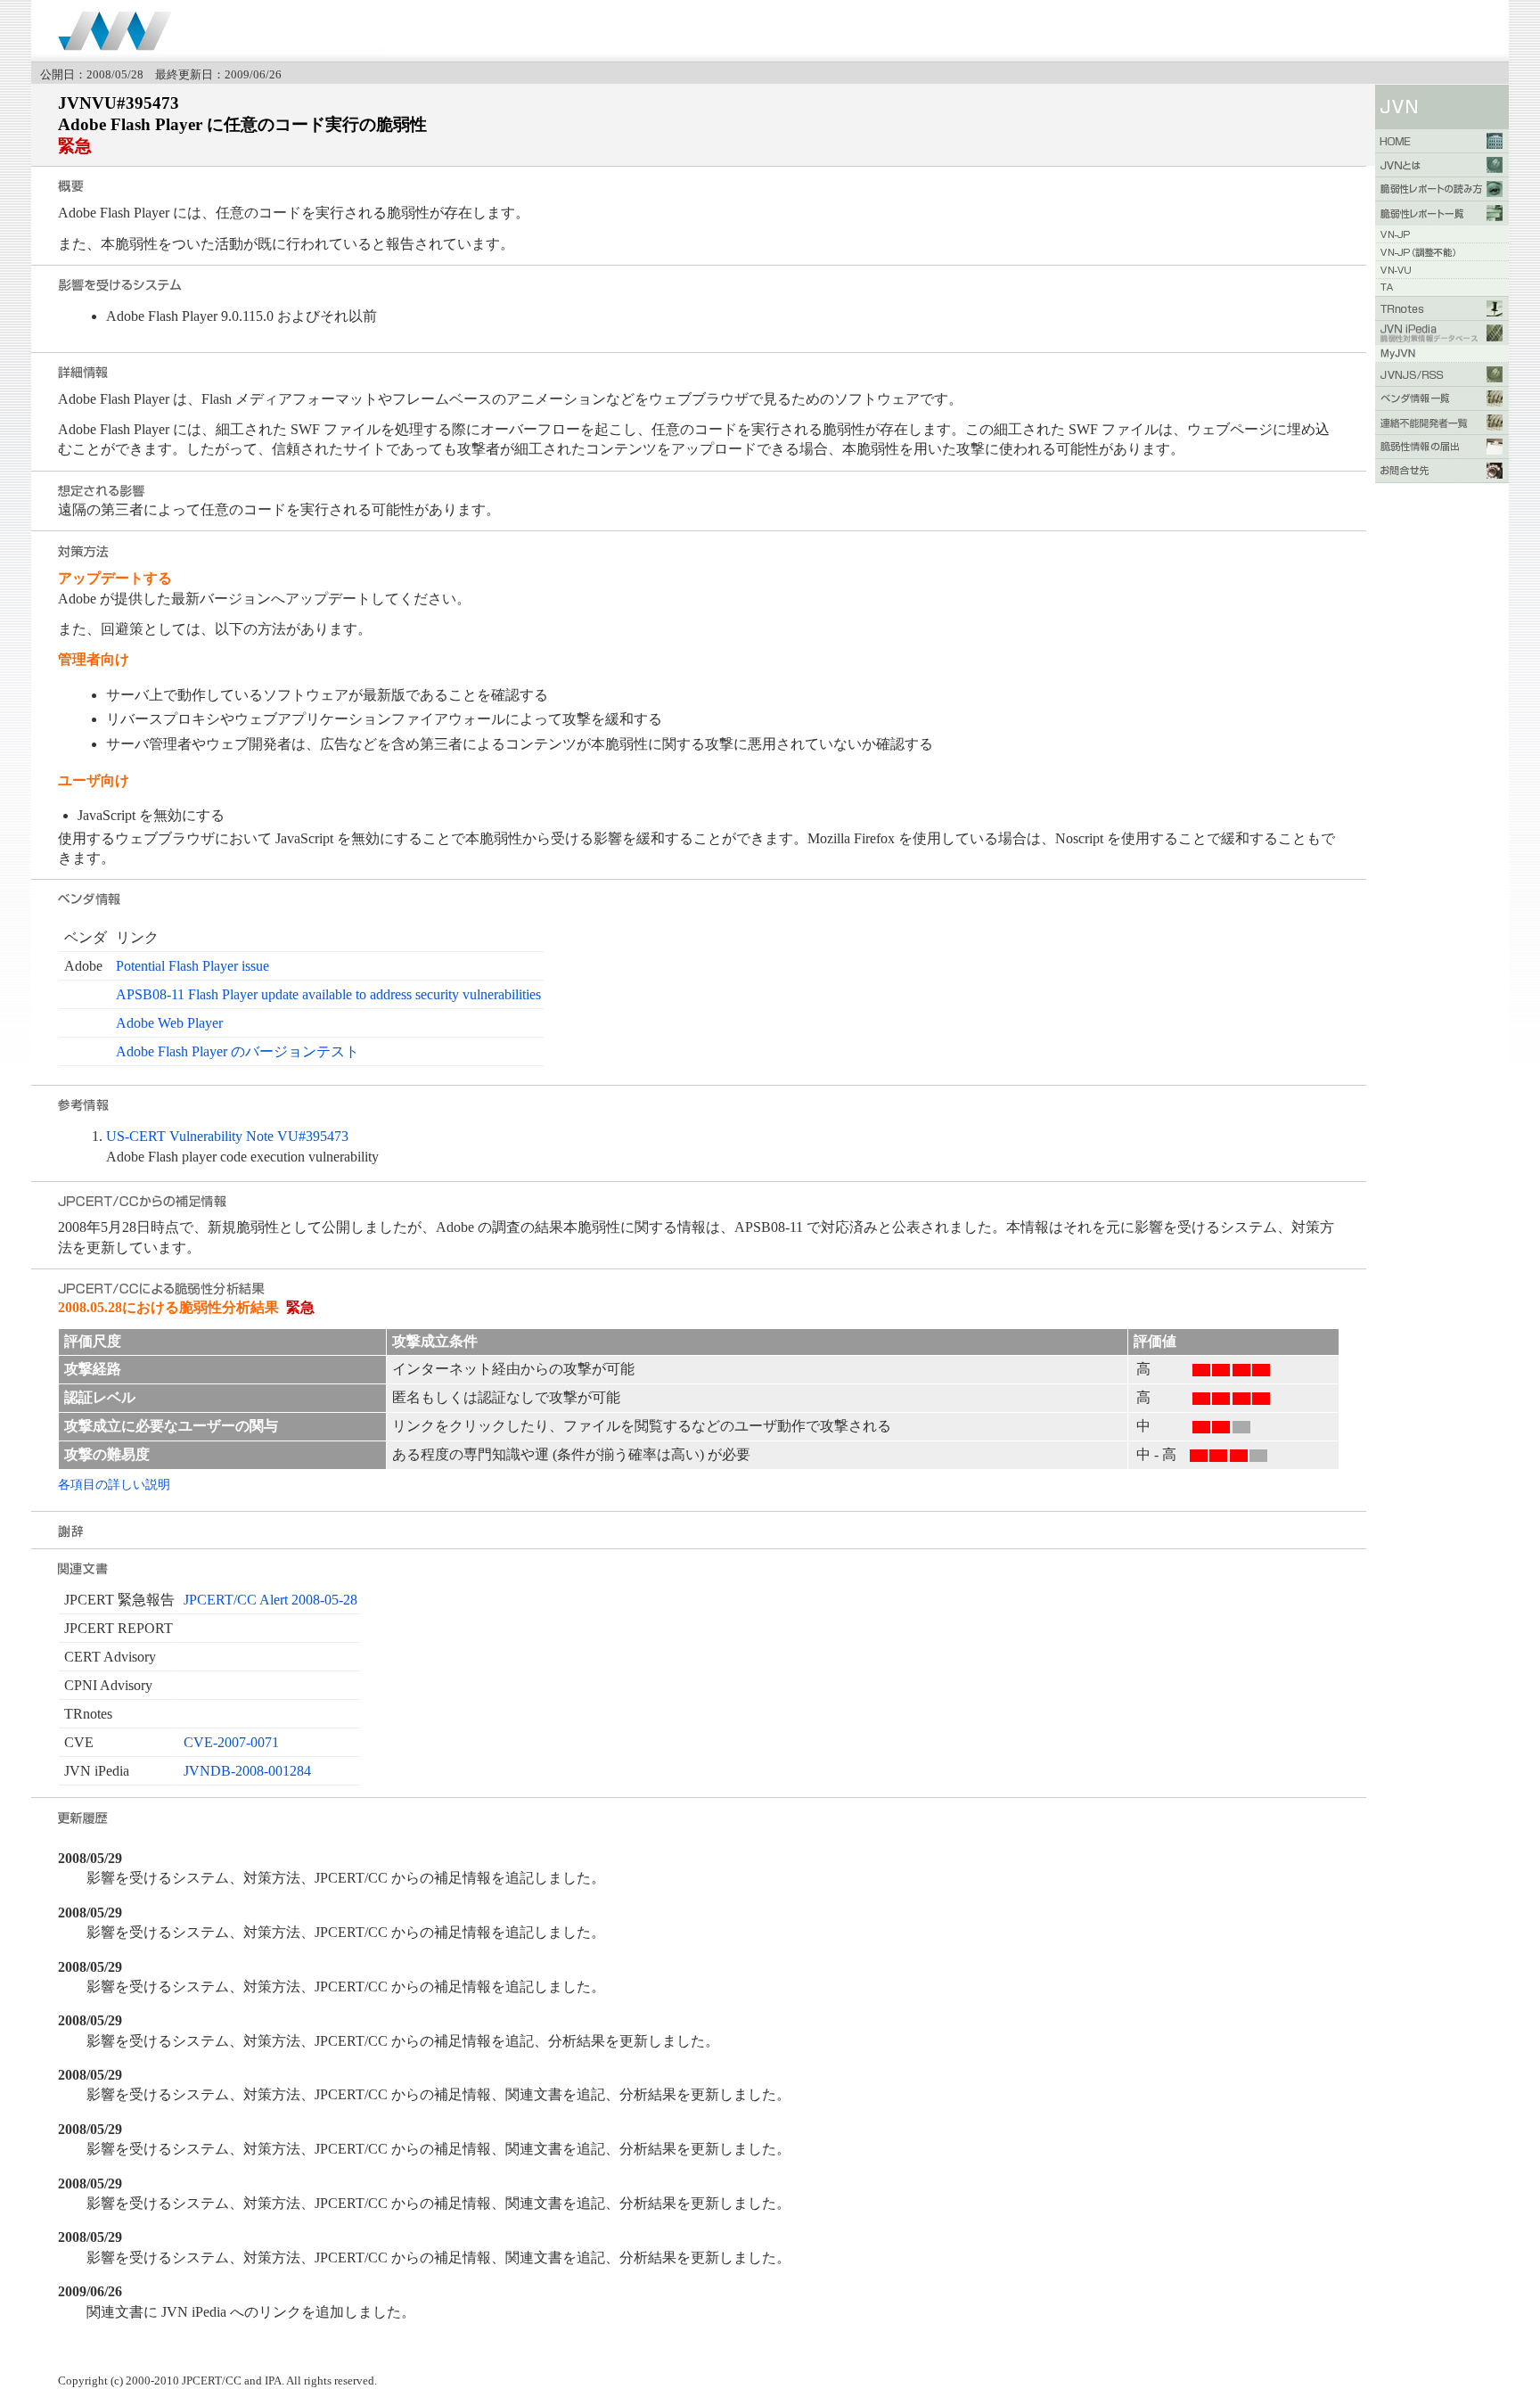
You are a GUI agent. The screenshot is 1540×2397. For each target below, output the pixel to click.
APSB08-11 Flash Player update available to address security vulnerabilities (328, 994)
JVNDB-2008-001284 (247, 1771)
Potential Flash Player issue (192, 966)
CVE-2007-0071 (231, 1742)
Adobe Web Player (169, 1023)
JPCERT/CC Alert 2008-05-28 (270, 1600)
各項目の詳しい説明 (114, 1484)
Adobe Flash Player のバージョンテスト (238, 1051)
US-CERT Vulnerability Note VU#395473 (227, 1136)
